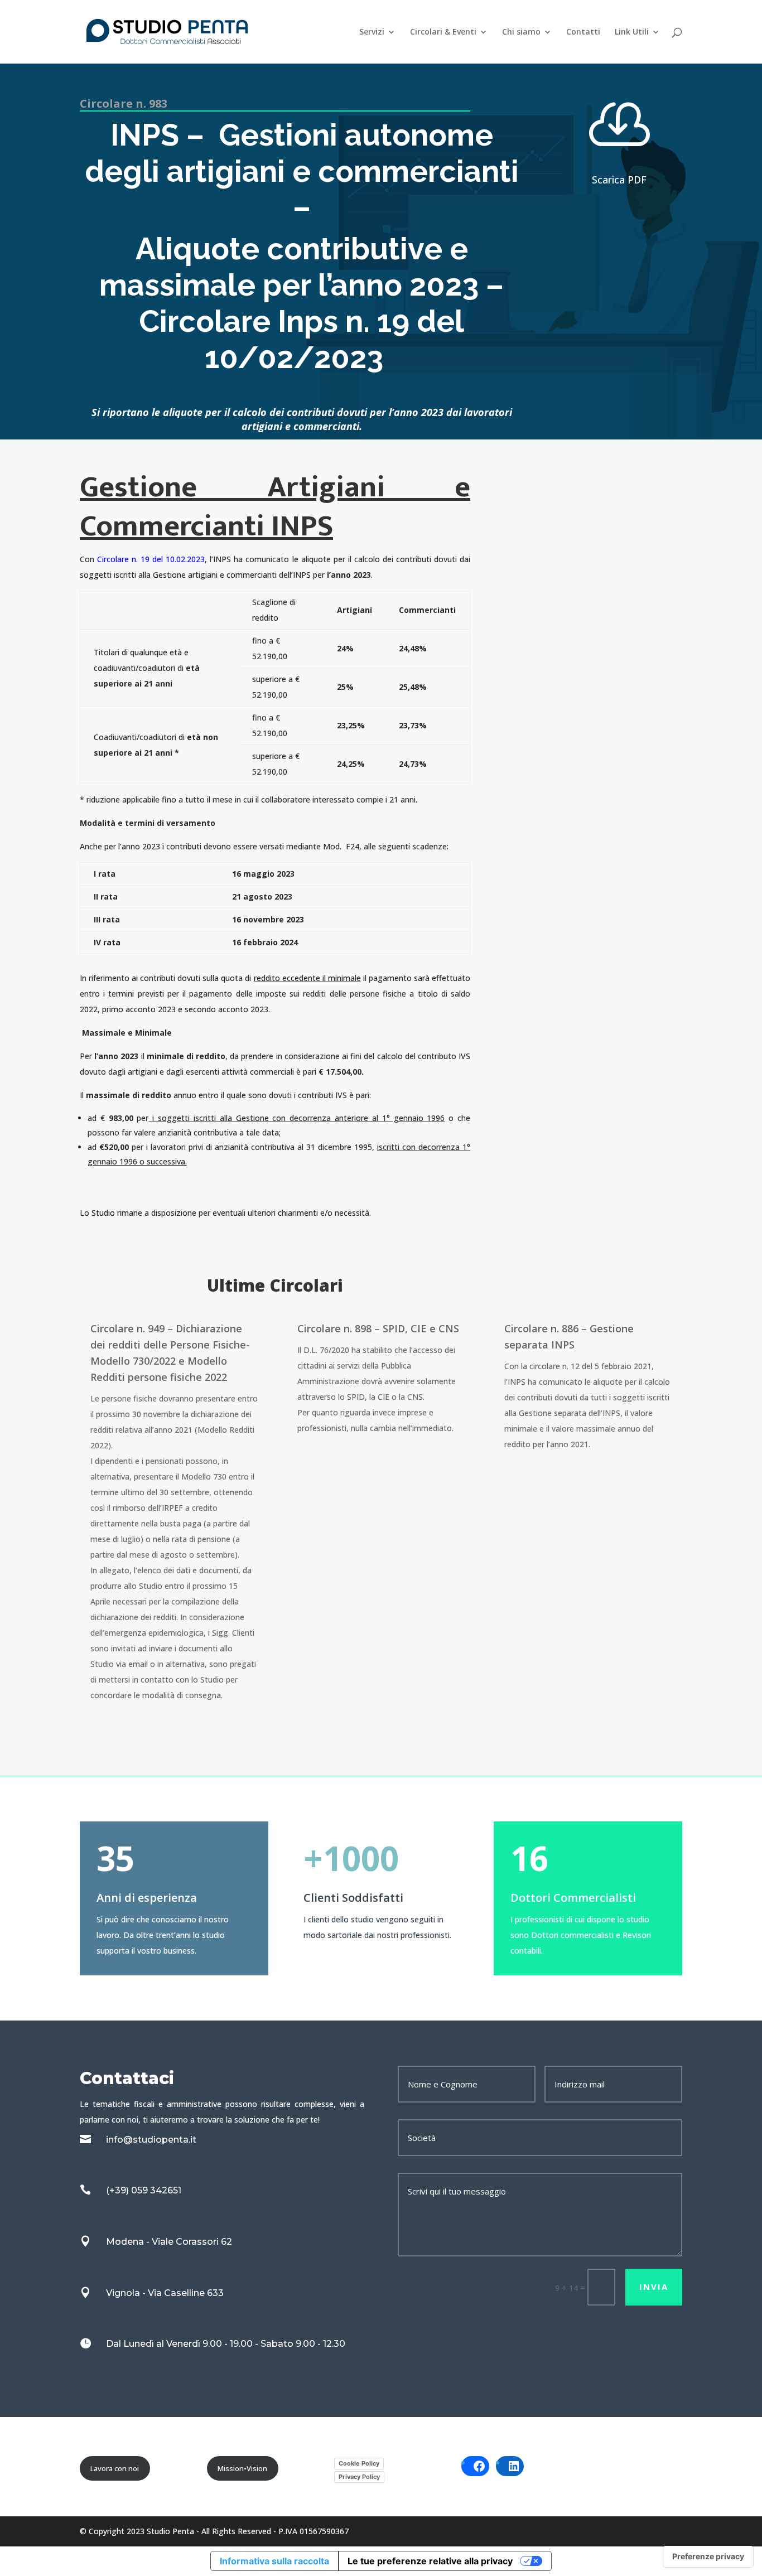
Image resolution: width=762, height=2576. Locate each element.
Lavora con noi (115, 2468)
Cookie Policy (359, 2463)
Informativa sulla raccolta (274, 2561)
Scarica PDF (619, 180)
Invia (654, 2287)
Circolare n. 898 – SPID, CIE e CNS (378, 1328)
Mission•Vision (242, 2468)
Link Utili (632, 32)
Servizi (372, 32)
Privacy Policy (359, 2477)
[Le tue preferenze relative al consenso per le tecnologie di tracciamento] (708, 2556)
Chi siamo (521, 32)
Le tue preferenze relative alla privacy (430, 2561)
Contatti (583, 32)
